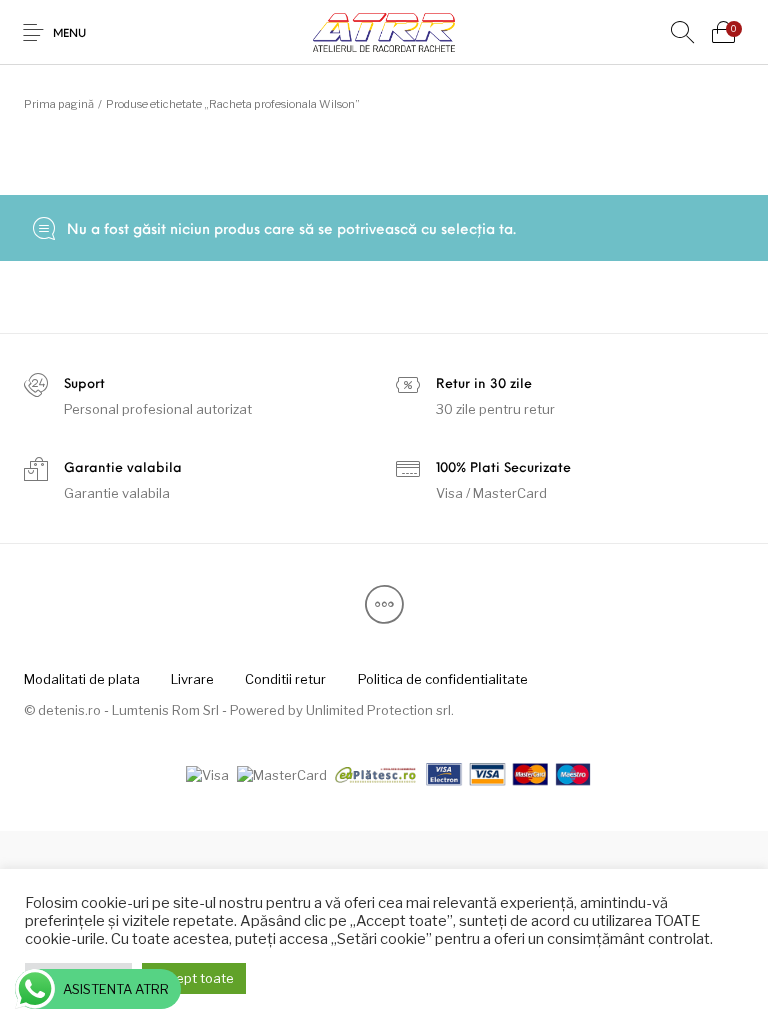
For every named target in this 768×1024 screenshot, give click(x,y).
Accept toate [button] (194, 978)
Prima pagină (59, 104)
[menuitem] (81, 680)
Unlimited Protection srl (378, 710)
